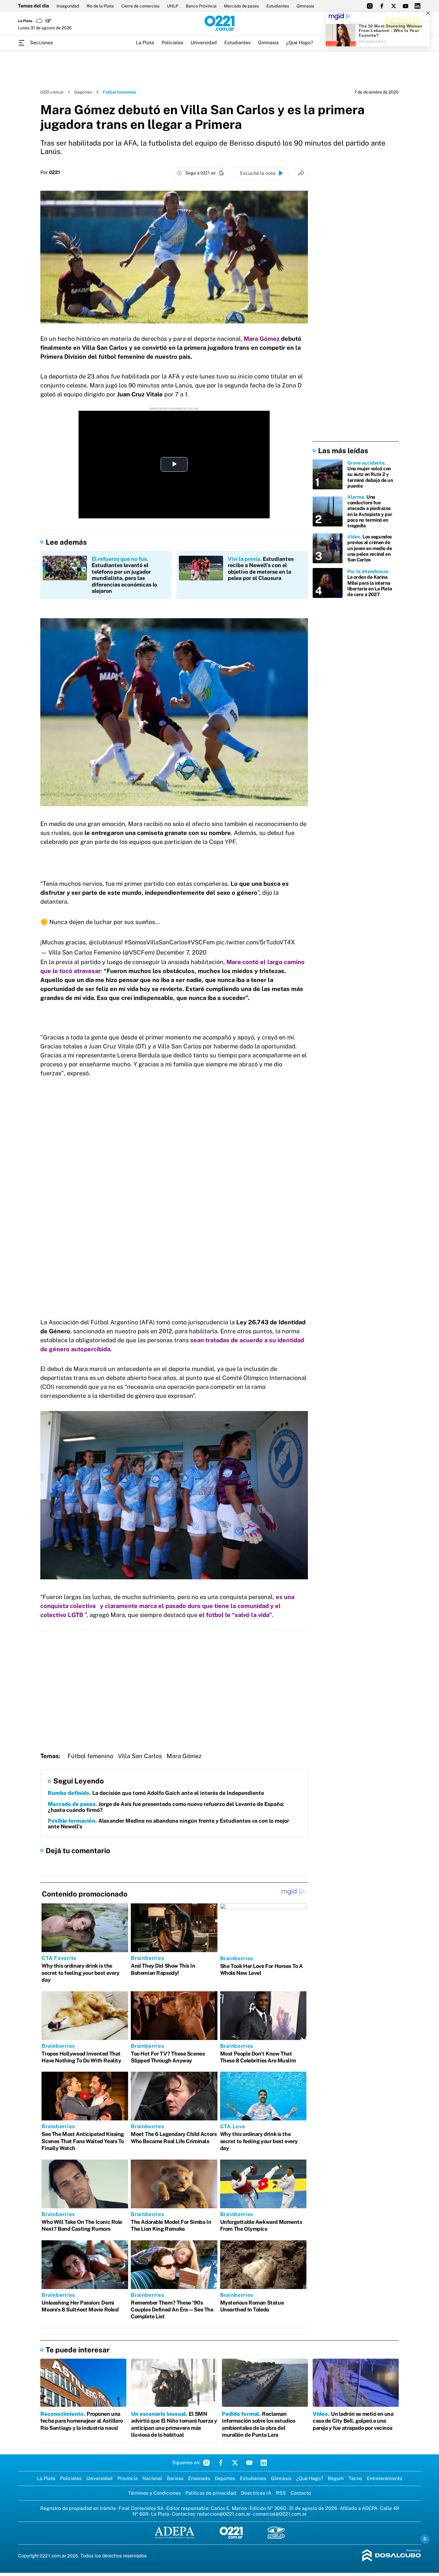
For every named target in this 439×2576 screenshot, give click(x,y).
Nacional (152, 2478)
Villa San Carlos (140, 1756)
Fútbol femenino (90, 1756)
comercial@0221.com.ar (280, 2514)
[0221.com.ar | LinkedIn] (417, 6)
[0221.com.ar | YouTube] (406, 6)
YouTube (249, 2463)
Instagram (206, 2463)
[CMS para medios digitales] (392, 2556)
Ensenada (199, 2478)
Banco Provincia (201, 6)
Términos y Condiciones (154, 2493)
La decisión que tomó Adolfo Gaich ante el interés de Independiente (156, 1793)
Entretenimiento (384, 2478)
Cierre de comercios (140, 6)
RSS (281, 2493)
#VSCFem (201, 942)
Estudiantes (278, 6)
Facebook (221, 2463)
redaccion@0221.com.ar (224, 2514)
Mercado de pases (241, 6)
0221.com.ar (52, 92)
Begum (336, 2478)
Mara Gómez (184, 1756)
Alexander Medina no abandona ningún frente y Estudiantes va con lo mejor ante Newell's (168, 1824)
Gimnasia (305, 6)
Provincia (128, 2478)
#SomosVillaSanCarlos (156, 942)
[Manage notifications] (425, 2539)
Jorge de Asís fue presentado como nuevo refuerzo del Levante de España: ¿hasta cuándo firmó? (166, 1807)
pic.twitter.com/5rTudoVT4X (256, 942)
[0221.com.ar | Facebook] (382, 6)
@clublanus (105, 942)
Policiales (172, 43)
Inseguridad (68, 6)
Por (50, 172)
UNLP (173, 6)
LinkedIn (264, 2463)
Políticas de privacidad (211, 2493)
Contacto (301, 2493)
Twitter (235, 2463)
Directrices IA (256, 2493)
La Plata (145, 43)
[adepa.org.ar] (175, 2533)
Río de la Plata (100, 6)
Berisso (175, 2478)
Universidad (204, 43)
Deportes (83, 92)
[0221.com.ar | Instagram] (370, 6)
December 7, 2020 (181, 952)
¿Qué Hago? (300, 43)
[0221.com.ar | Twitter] (394, 6)
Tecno (355, 2478)
